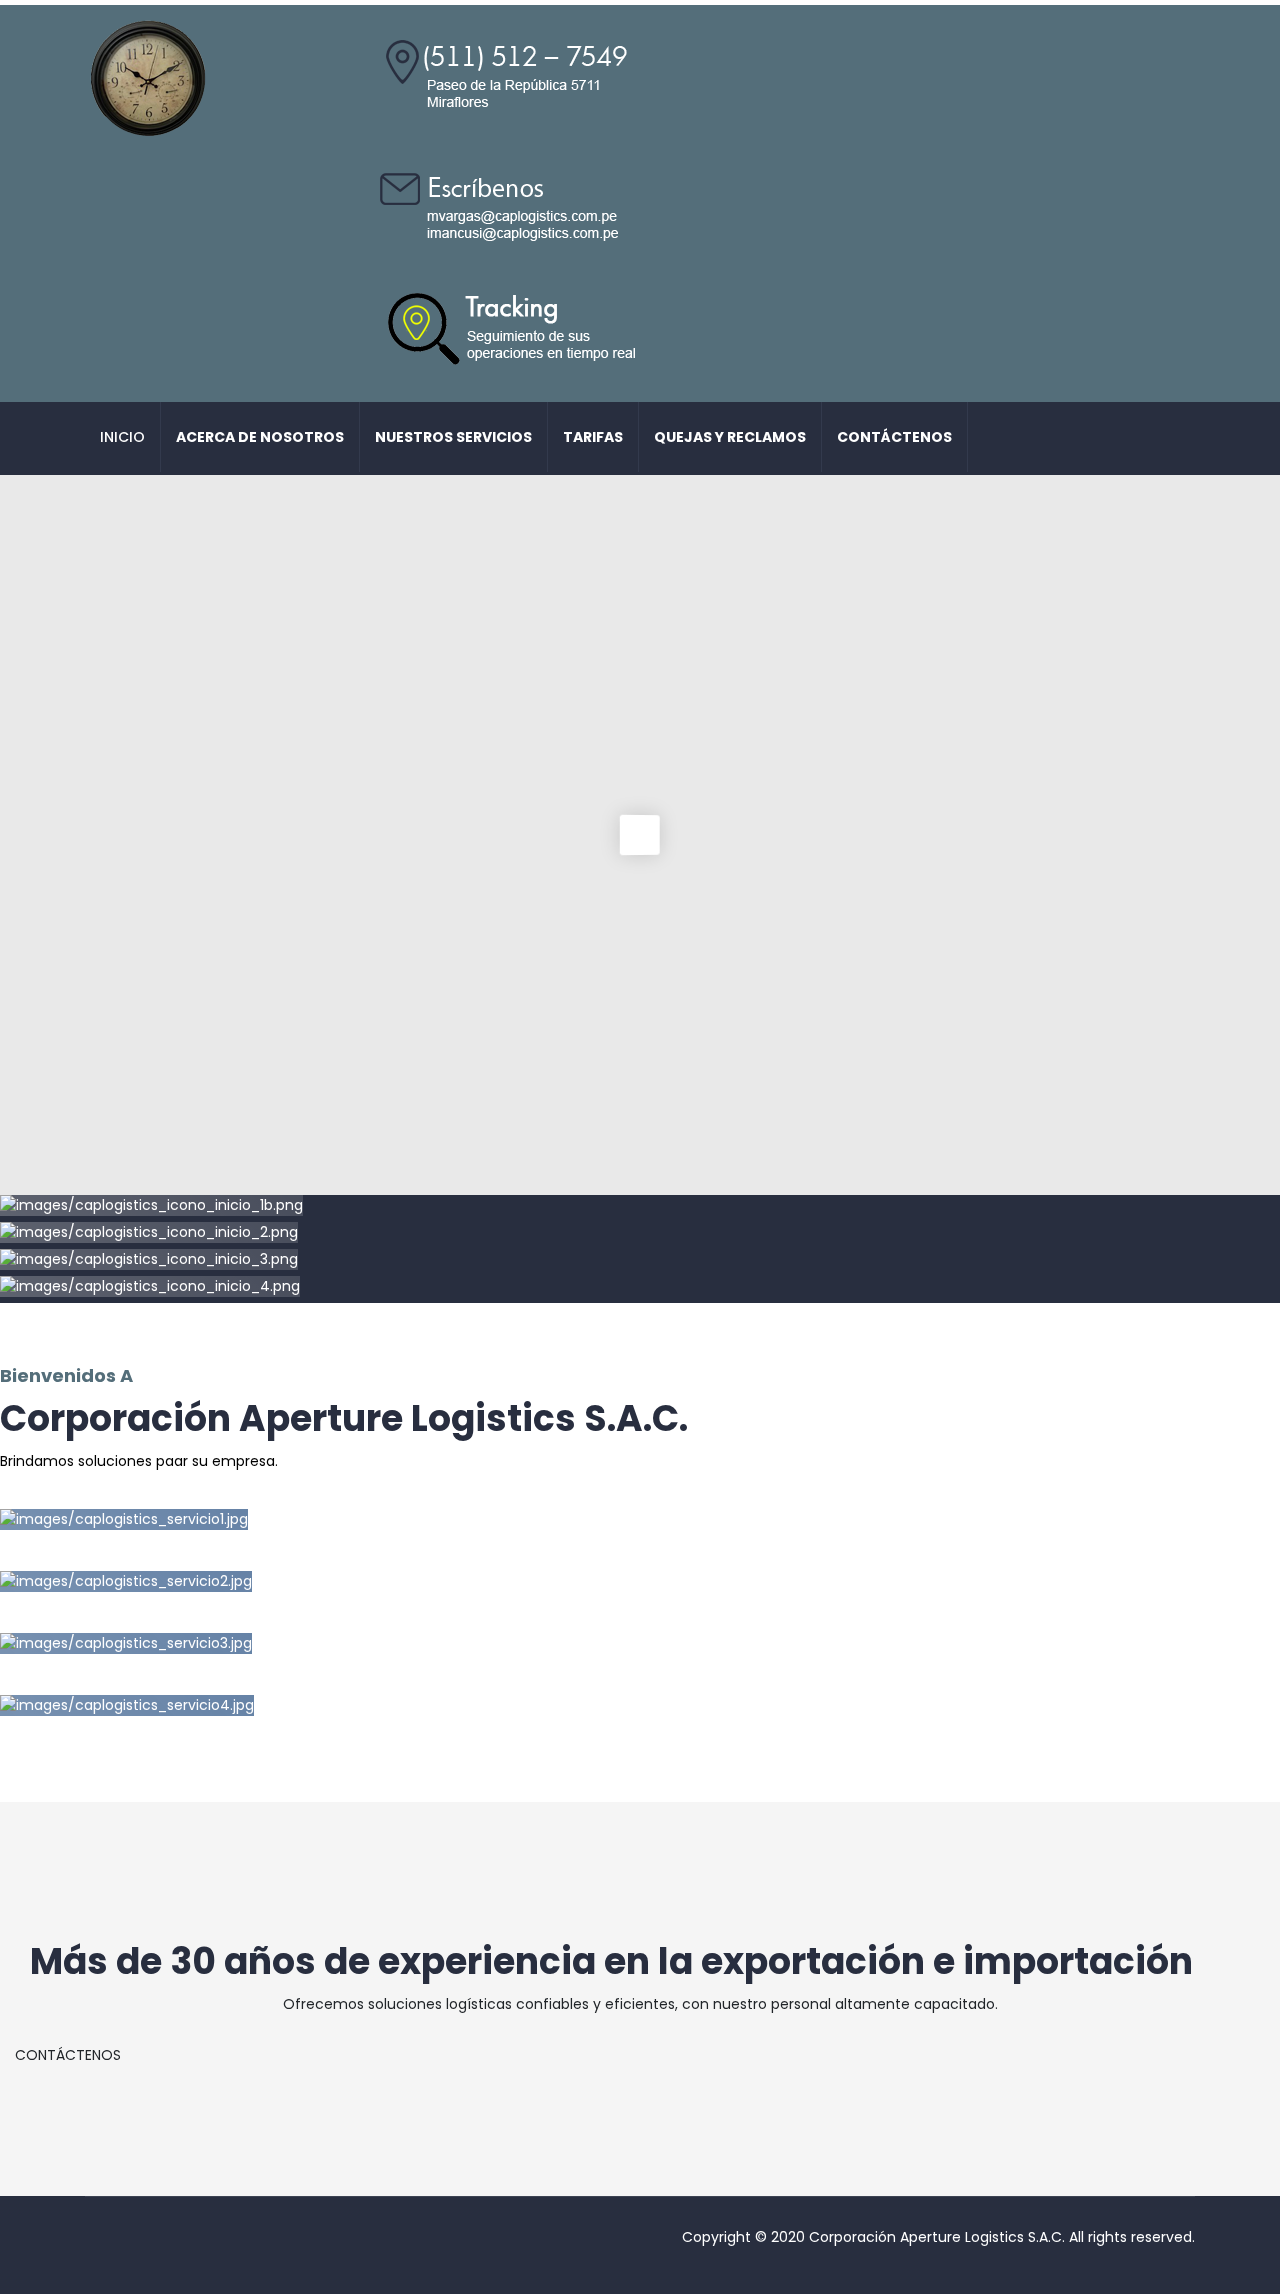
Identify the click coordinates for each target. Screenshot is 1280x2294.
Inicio (122, 437)
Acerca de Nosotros (260, 437)
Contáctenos (894, 437)
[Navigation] (1172, 438)
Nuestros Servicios (453, 437)
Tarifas (593, 437)
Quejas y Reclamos (730, 437)
